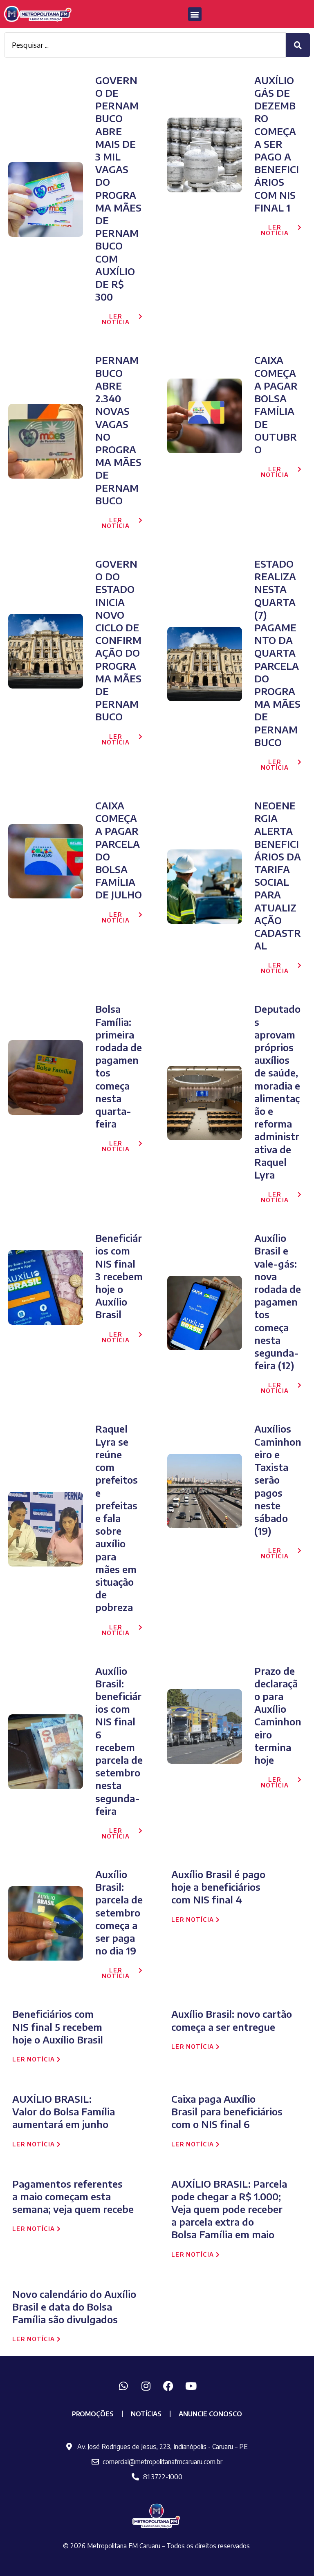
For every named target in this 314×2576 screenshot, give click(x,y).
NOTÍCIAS (146, 2414)
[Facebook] (168, 2386)
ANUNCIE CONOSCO (210, 2414)
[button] (195, 14)
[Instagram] (146, 2386)
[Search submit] (298, 45)
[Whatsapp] (123, 2386)
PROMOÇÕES (93, 2414)
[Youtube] (191, 2386)
